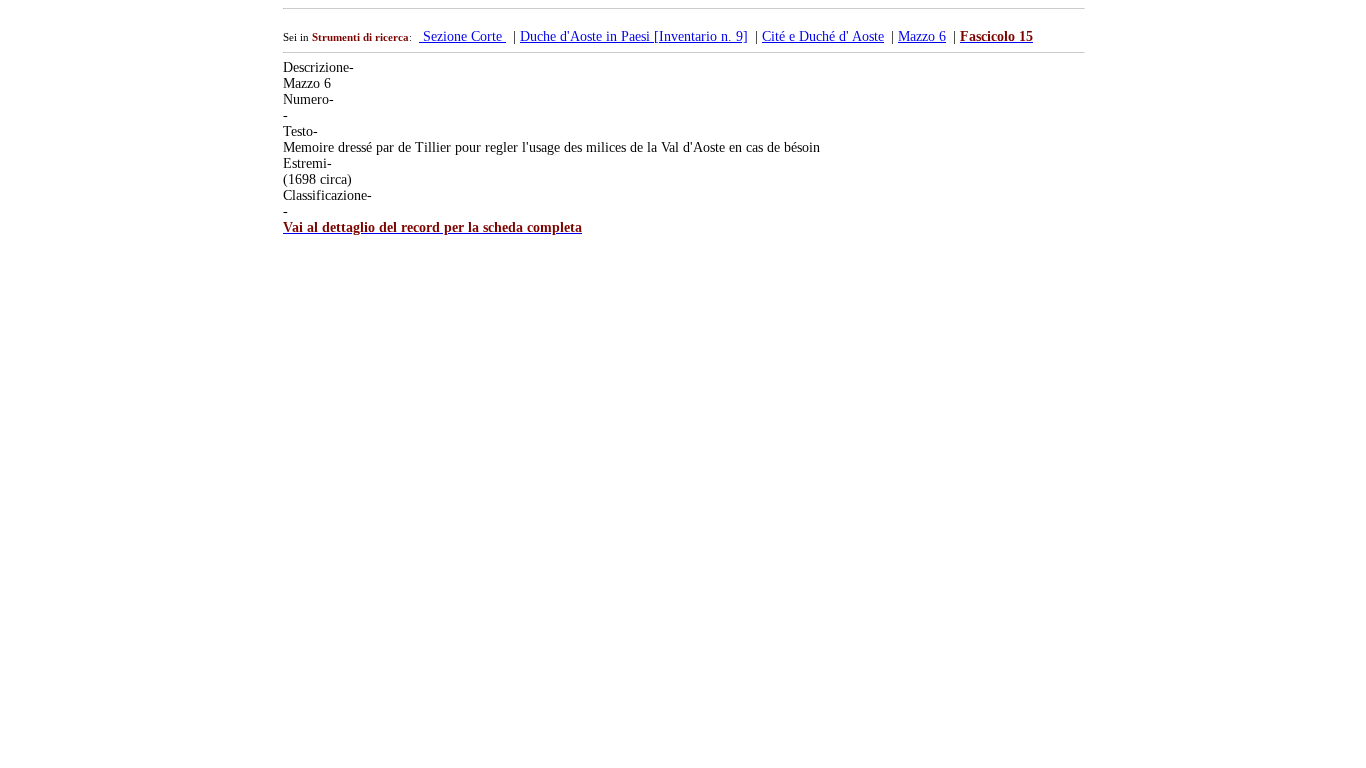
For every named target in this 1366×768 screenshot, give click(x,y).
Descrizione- (318, 67)
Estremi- (307, 163)
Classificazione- (327, 195)
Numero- (308, 99)
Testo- (300, 131)
